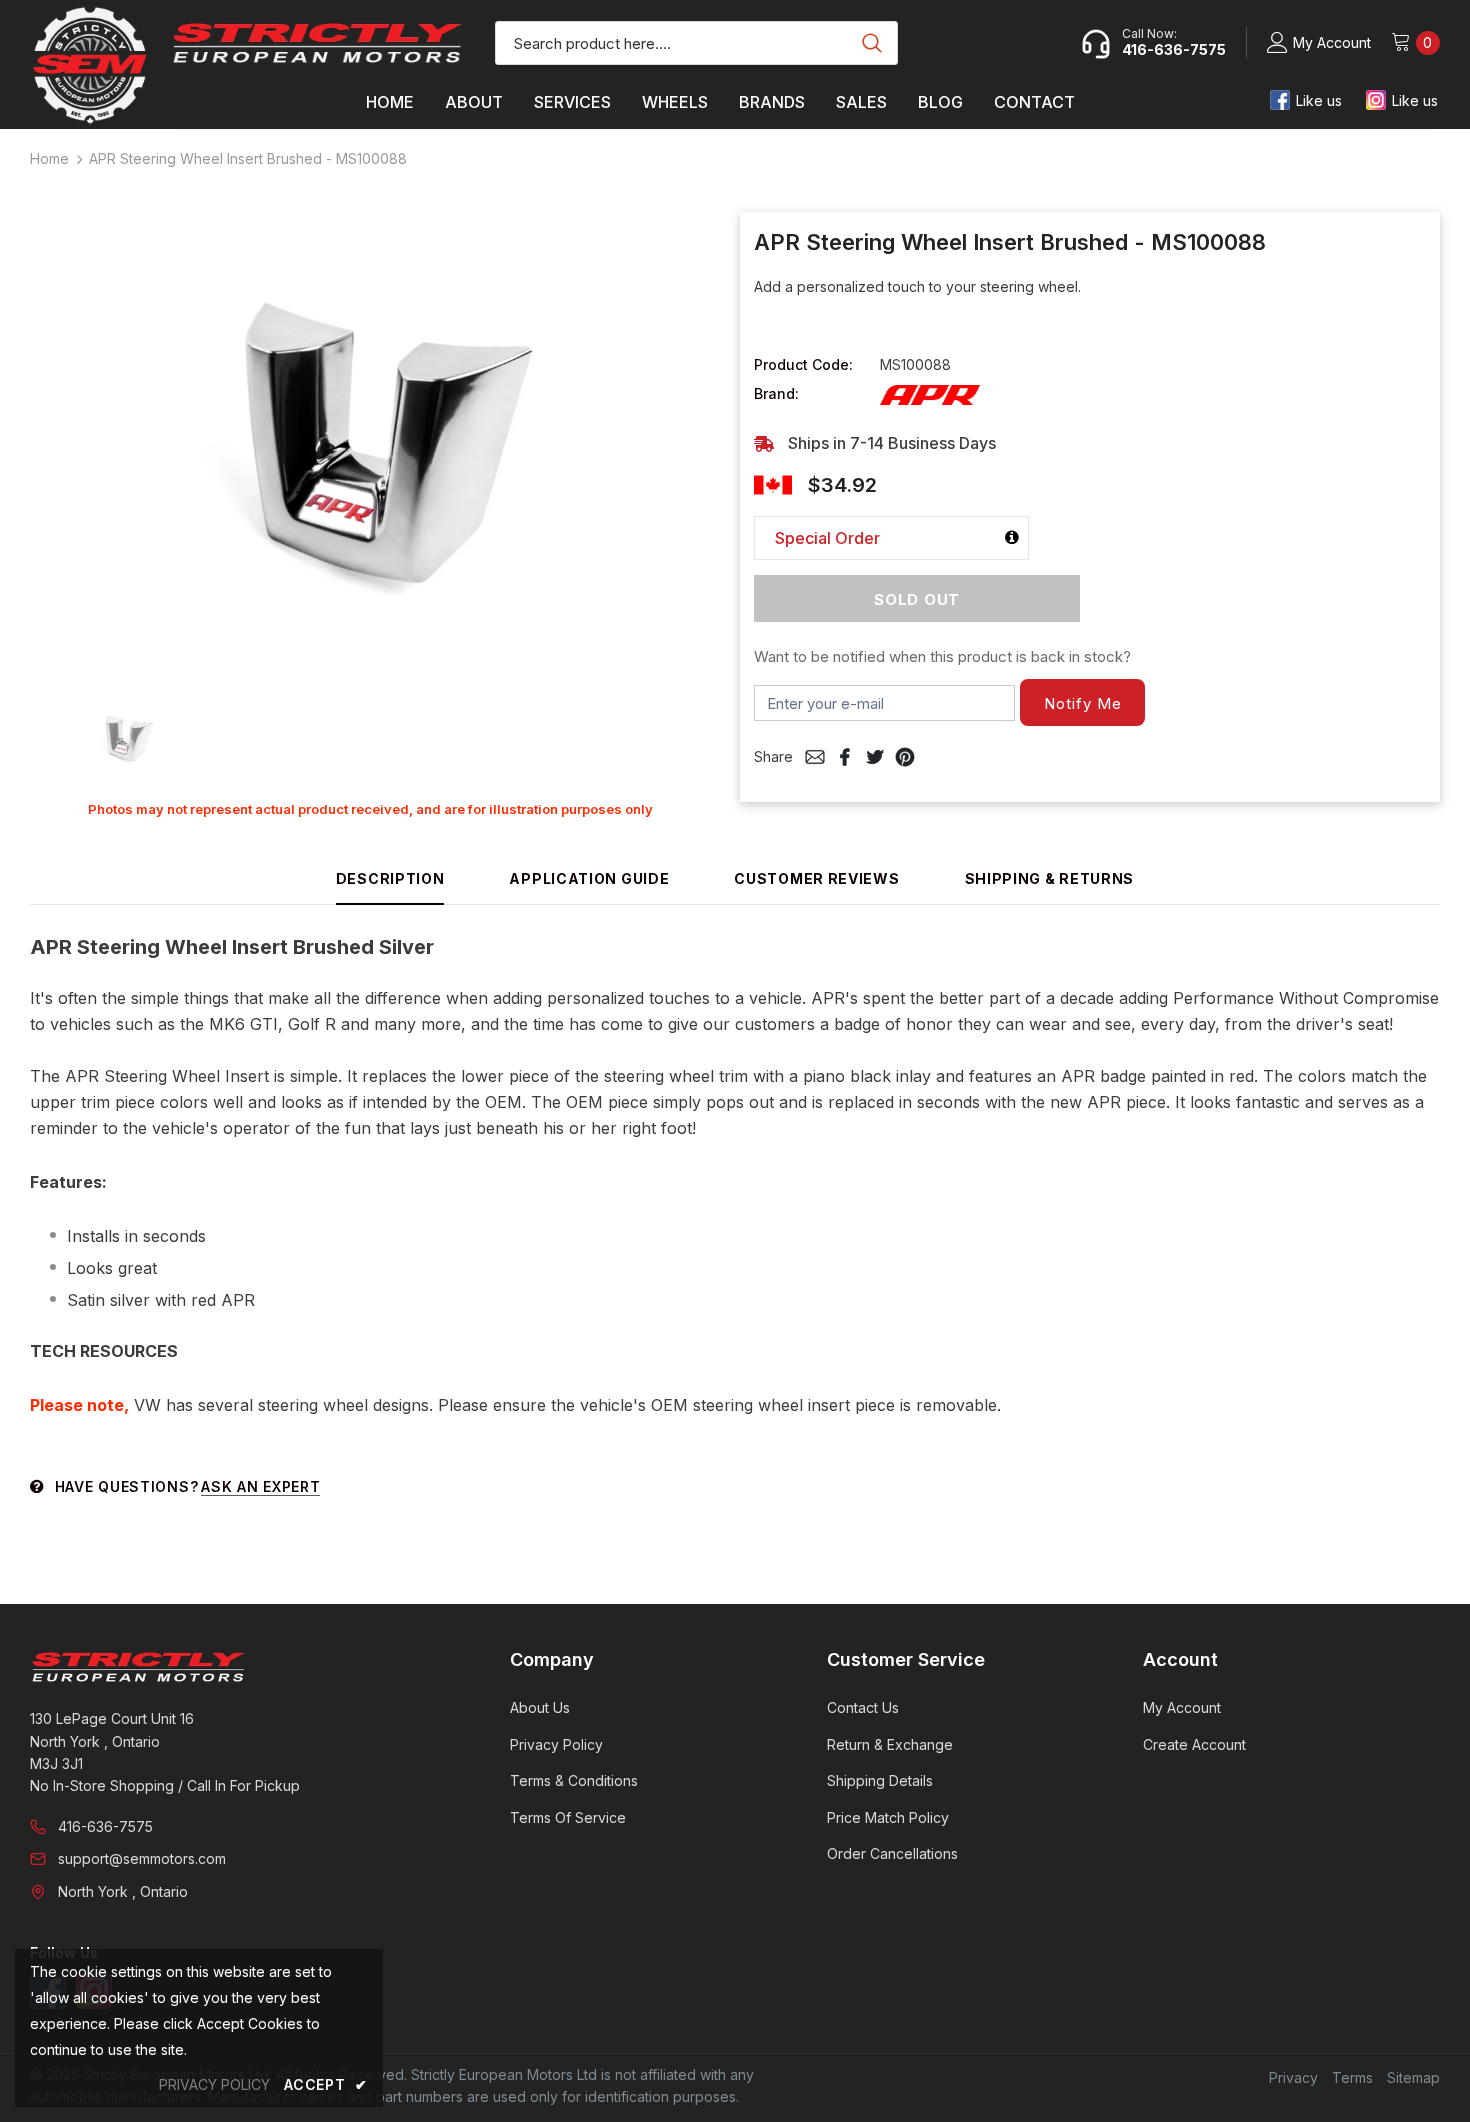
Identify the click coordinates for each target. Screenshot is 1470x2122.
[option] (370, 445)
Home (49, 158)
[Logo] (317, 43)
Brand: (776, 393)
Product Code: (803, 364)
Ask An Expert (260, 1486)
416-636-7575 (105, 1826)
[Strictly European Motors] (242, 1667)
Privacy (1293, 2077)
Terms (1352, 2077)
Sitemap (1413, 2077)
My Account (1332, 42)
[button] (1082, 702)
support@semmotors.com (142, 1858)
